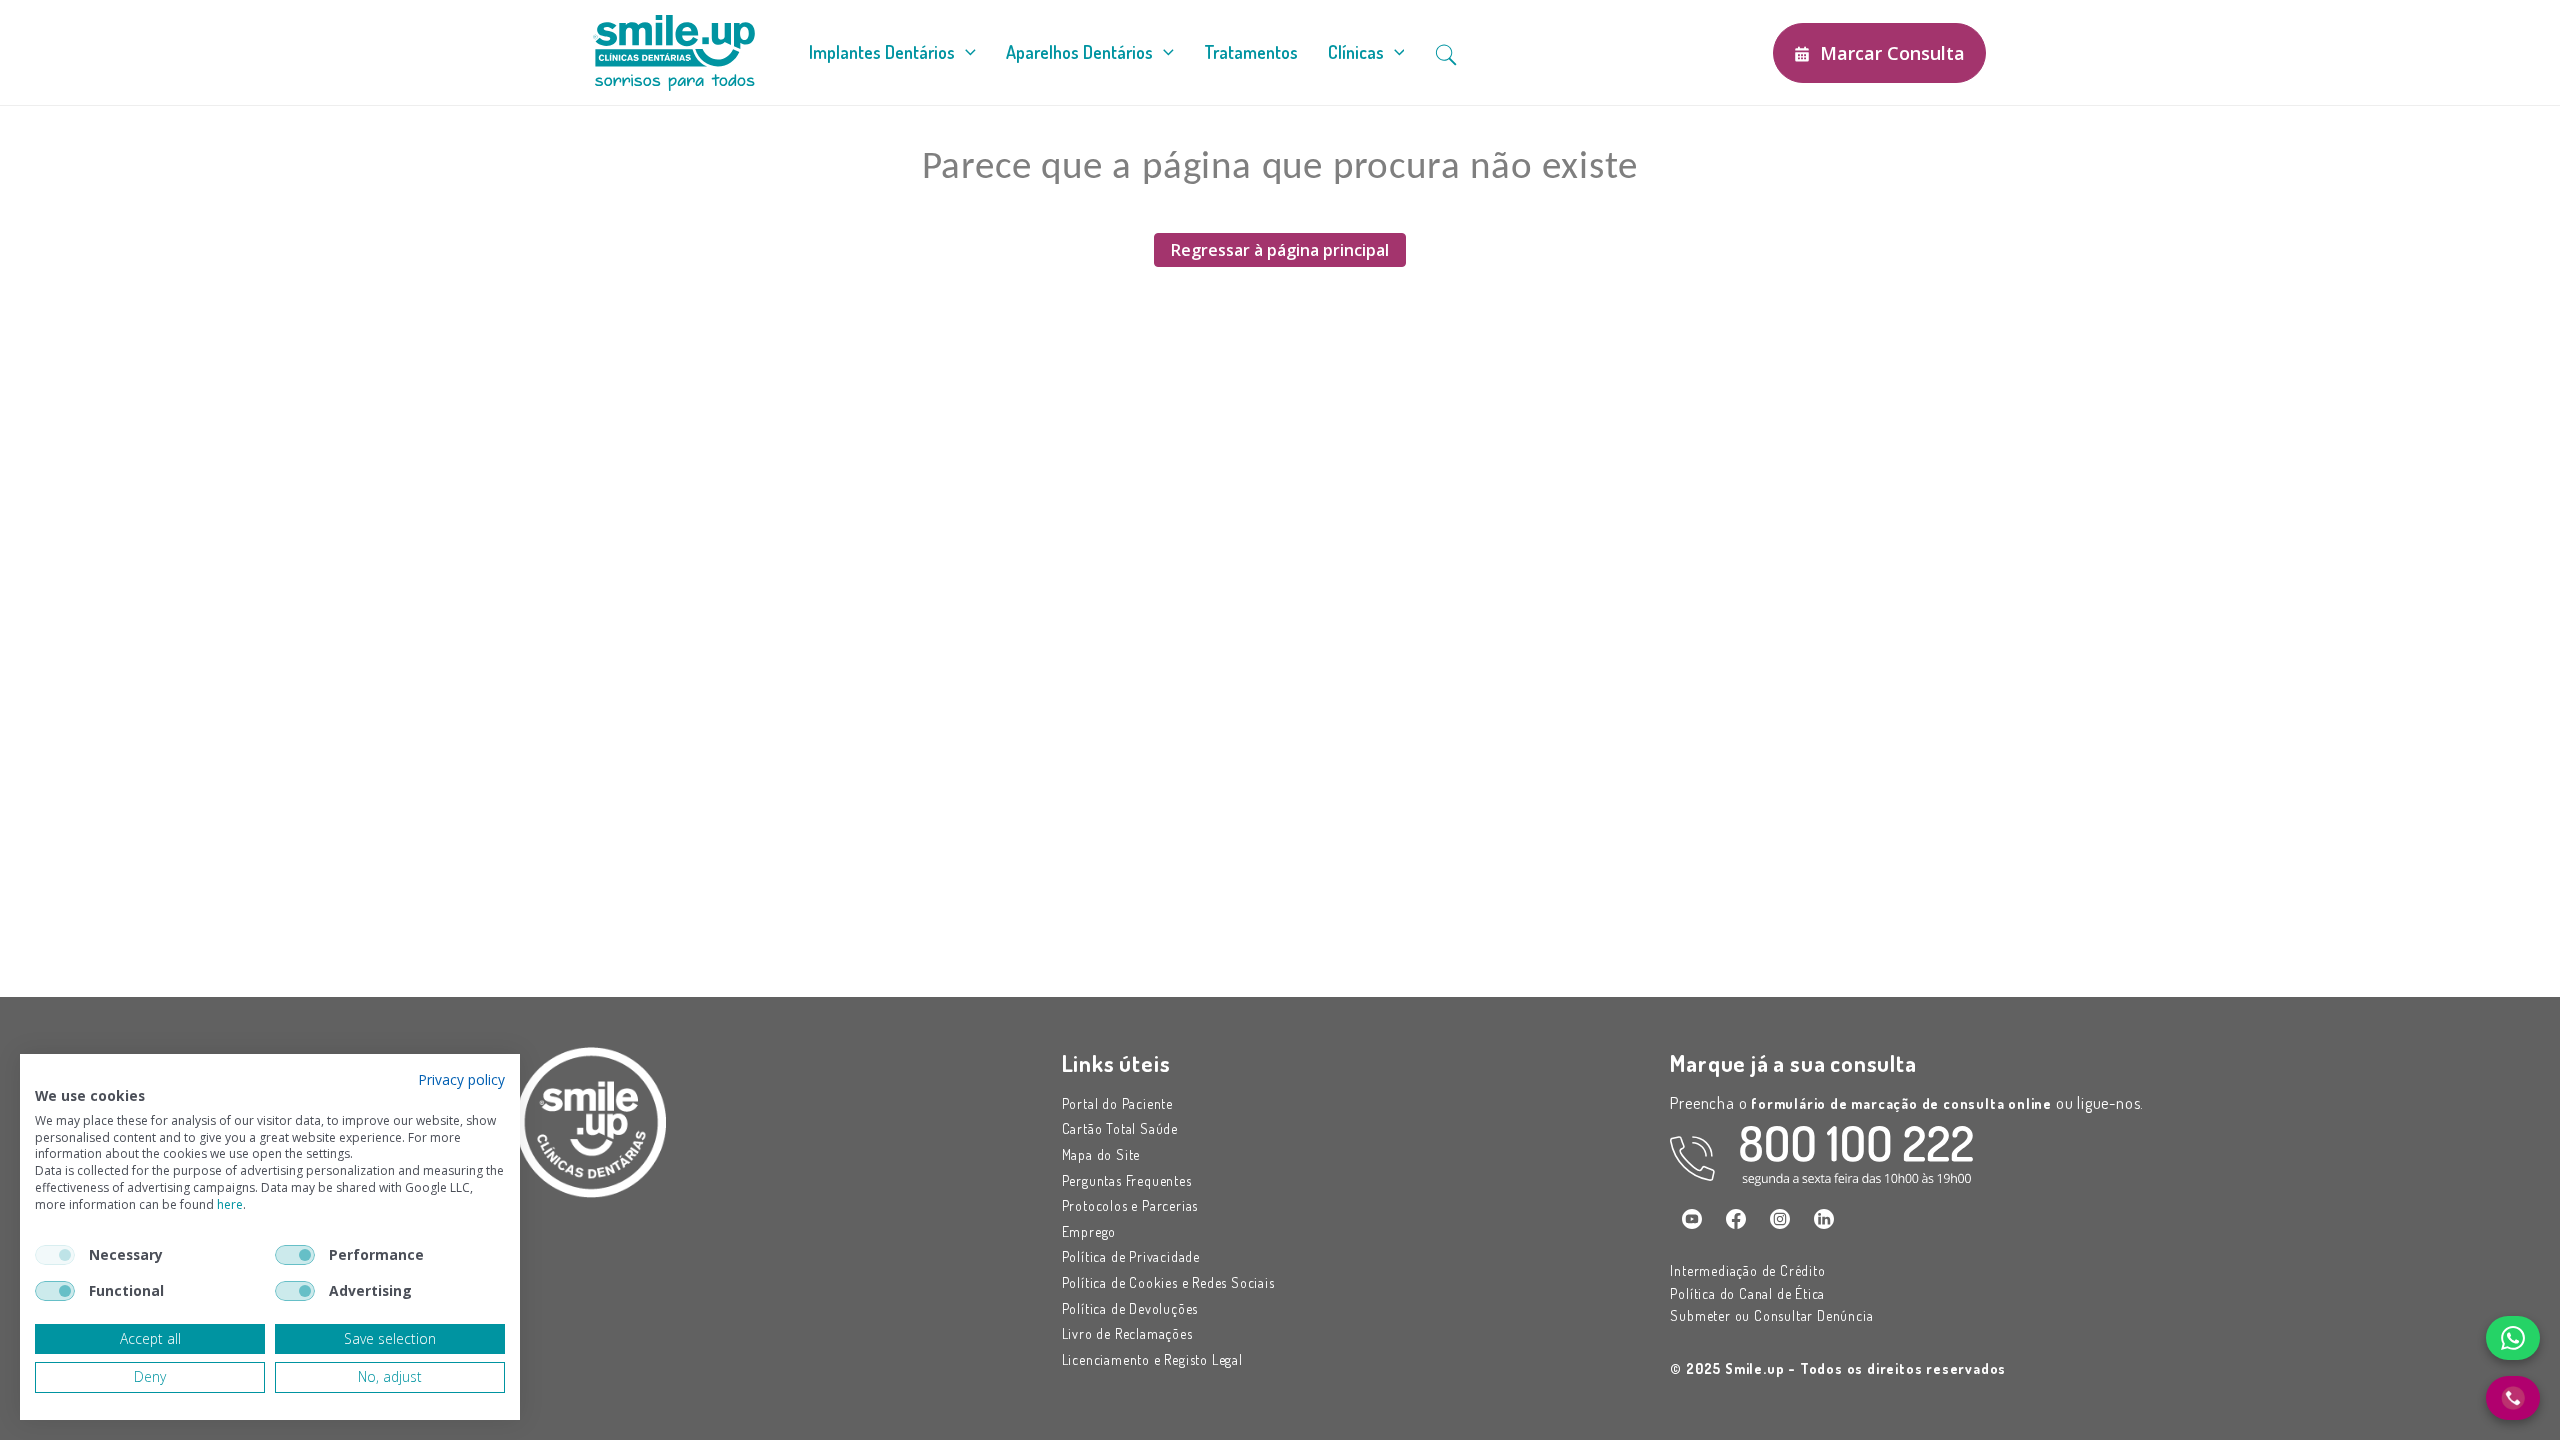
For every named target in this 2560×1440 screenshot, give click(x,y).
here (230, 1204)
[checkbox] (55, 1255)
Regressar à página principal (1280, 250)
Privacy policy (461, 1079)
